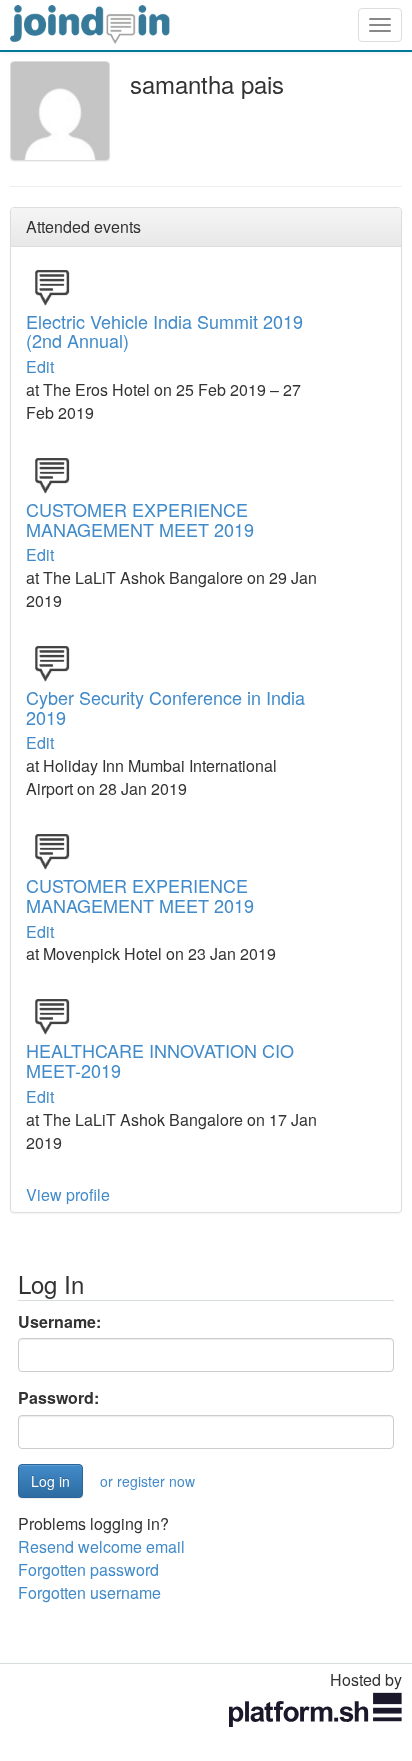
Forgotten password (88, 1569)
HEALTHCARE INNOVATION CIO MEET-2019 (160, 1060)
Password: (58, 1398)
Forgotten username (89, 1592)
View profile (68, 1194)
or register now (147, 1481)
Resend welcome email (101, 1546)
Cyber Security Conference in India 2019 (165, 707)
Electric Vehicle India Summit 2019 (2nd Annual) (164, 331)
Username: (59, 1322)
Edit (40, 366)
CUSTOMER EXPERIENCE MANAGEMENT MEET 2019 (140, 519)
